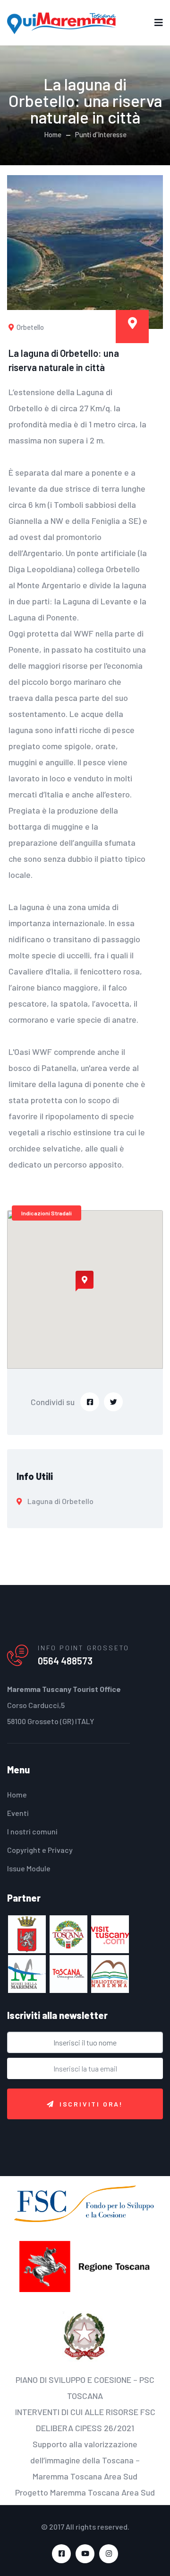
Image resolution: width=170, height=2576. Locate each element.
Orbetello (30, 327)
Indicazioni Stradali (47, 1213)
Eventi (18, 1813)
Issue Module (29, 1868)
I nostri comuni (32, 1831)
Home (53, 134)
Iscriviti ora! (91, 2104)
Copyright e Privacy (40, 1850)
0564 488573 (65, 1661)
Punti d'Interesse (101, 134)
